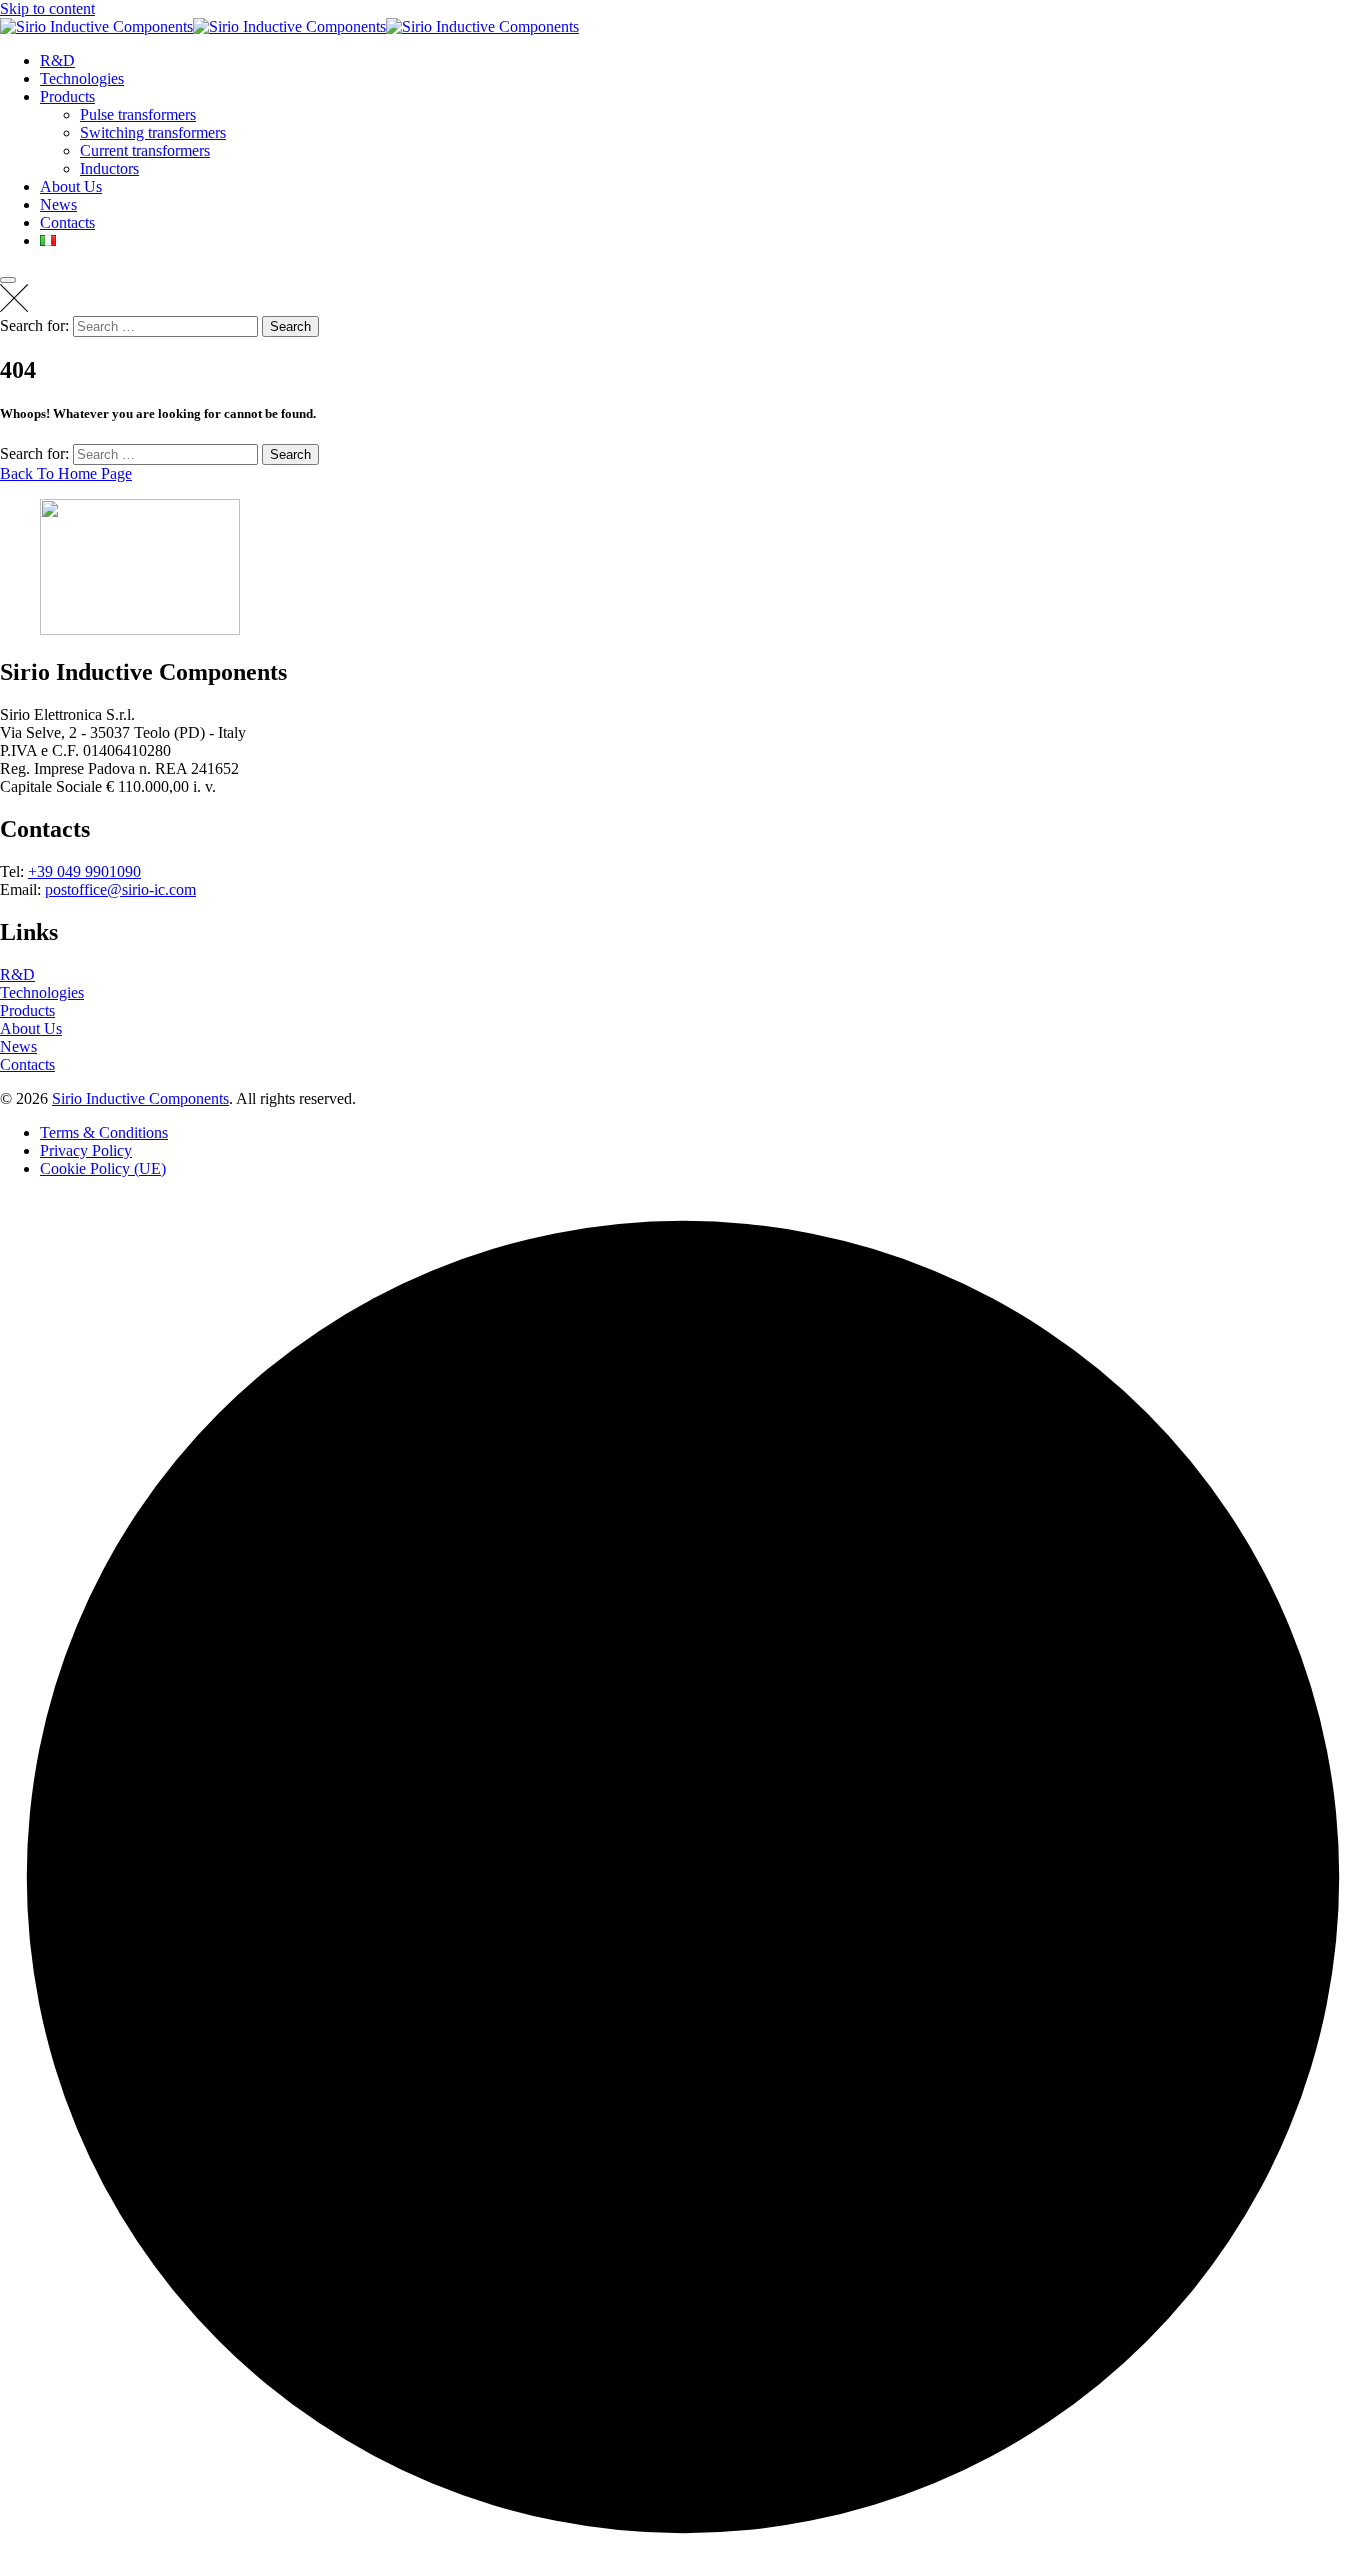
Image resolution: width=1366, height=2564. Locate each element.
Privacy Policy (86, 1150)
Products (67, 96)
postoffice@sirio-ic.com (120, 889)
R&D (57, 60)
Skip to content (47, 8)
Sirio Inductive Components (140, 1098)
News (58, 204)
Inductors (109, 168)
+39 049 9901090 (84, 871)
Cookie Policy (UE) (103, 1168)
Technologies (82, 78)
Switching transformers (153, 132)
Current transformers (145, 150)
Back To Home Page (66, 473)
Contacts (67, 222)
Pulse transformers (138, 114)
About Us (71, 186)
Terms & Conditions (104, 1132)
